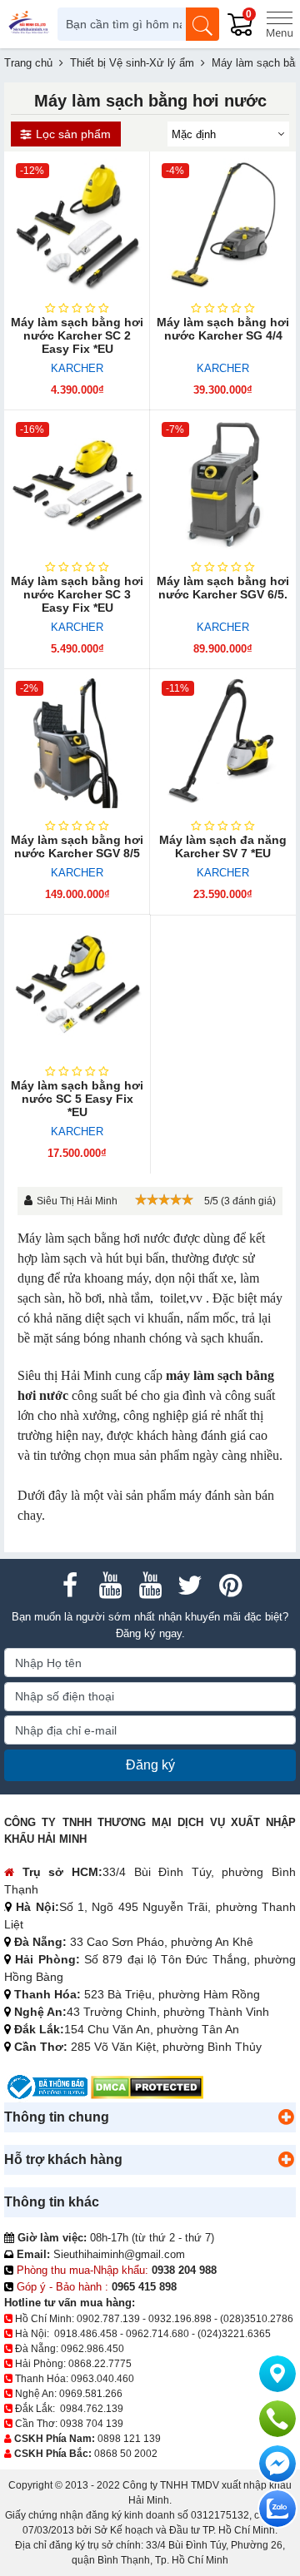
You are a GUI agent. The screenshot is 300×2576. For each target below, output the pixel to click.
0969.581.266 (91, 2394)
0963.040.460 (102, 2379)
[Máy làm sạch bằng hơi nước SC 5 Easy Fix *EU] (77, 988)
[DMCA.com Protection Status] (147, 2086)
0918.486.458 (86, 2334)
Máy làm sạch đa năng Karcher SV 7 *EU (223, 846)
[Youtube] (110, 1586)
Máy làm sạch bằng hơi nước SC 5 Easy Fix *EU (77, 1099)
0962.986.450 (92, 2349)
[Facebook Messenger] (277, 2464)
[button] (286, 2117)
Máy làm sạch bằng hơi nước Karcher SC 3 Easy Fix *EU (77, 594)
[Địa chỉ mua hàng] (277, 2374)
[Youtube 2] (150, 1586)
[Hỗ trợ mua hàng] (277, 2419)
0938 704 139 (92, 2424)
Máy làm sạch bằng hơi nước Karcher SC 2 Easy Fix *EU (77, 335)
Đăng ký (150, 1765)
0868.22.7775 (100, 2364)
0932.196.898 (180, 2319)
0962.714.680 (157, 2334)
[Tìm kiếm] (202, 24)
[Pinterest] (230, 1586)
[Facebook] (70, 1586)
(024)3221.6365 (234, 2334)
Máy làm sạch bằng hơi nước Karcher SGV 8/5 (77, 846)
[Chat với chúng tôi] (277, 2509)
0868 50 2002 (126, 2454)
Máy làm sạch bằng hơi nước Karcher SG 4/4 (223, 329)
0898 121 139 (129, 2439)
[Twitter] (190, 1586)
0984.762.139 (92, 2409)
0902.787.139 (108, 2319)
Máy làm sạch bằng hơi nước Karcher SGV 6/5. (223, 588)
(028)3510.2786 (257, 2319)
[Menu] (279, 24)
